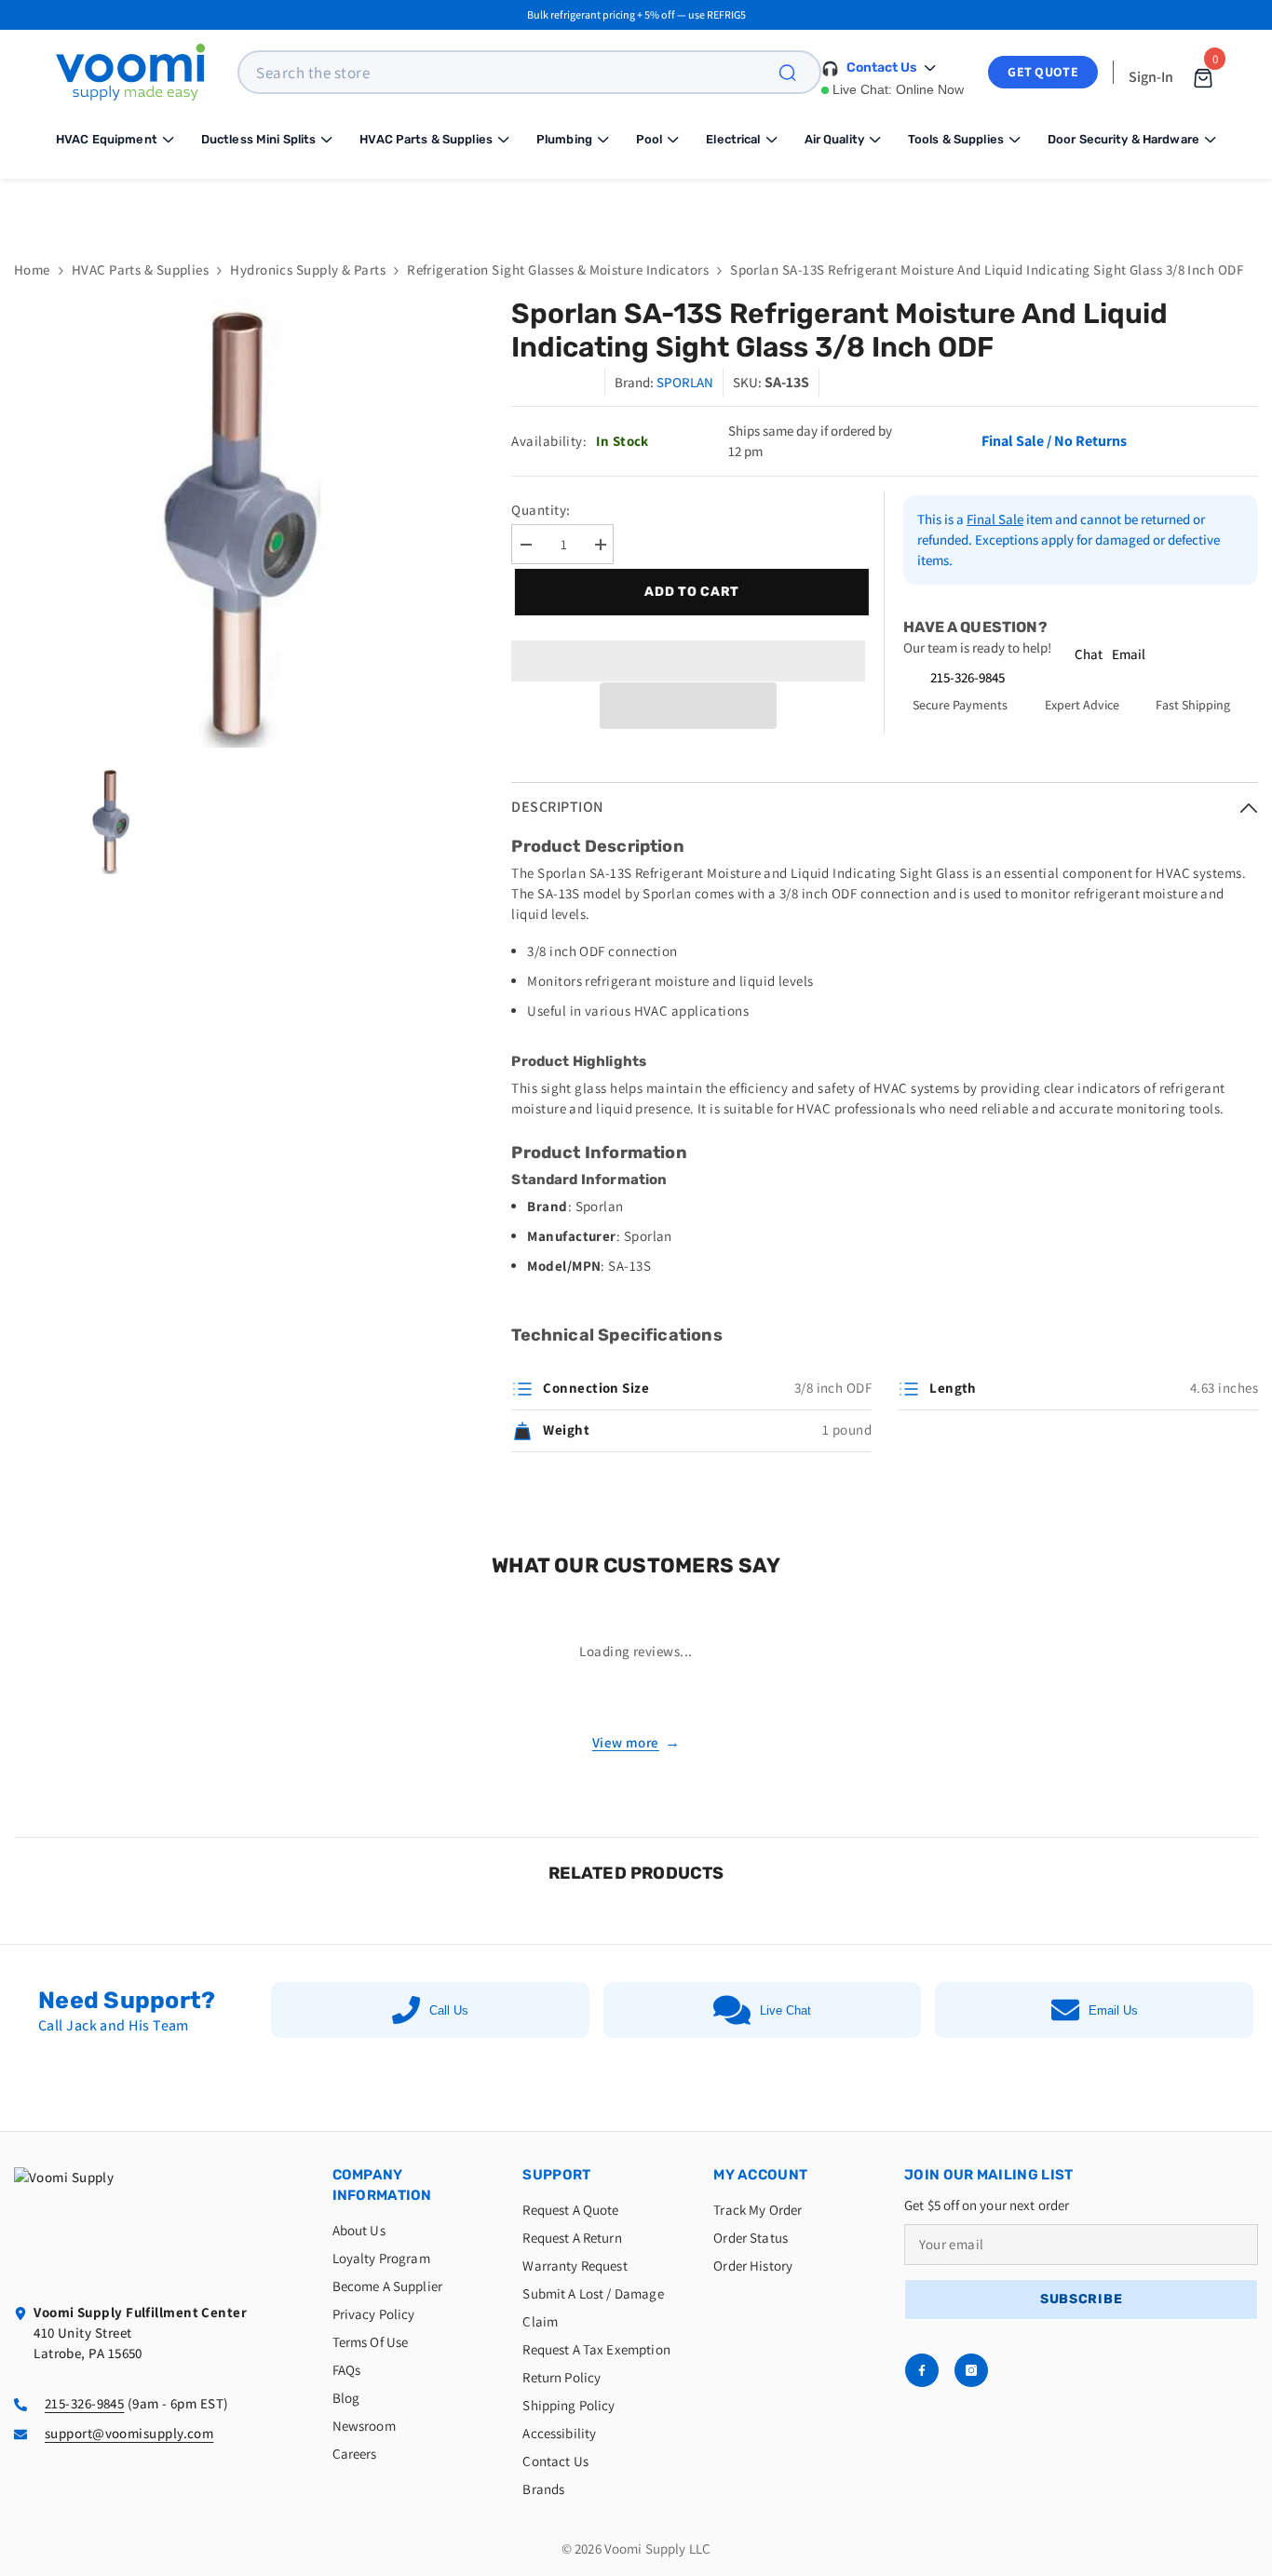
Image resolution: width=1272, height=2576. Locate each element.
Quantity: (541, 510)
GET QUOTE (1043, 72)
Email (1129, 654)
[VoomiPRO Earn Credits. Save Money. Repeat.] (636, 205)
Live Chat (785, 2010)
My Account (760, 2175)
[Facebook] (922, 2370)
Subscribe (1081, 2299)
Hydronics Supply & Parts (308, 270)
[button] (688, 706)
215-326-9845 (968, 677)
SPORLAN (685, 382)
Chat (1089, 654)
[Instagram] (971, 2370)
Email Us (1113, 2010)
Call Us (449, 2010)
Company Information (382, 2185)
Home (32, 270)
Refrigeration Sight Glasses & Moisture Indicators (558, 270)
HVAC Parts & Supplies (140, 270)
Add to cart (689, 592)
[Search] (798, 72)
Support (556, 2175)
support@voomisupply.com (129, 2433)
